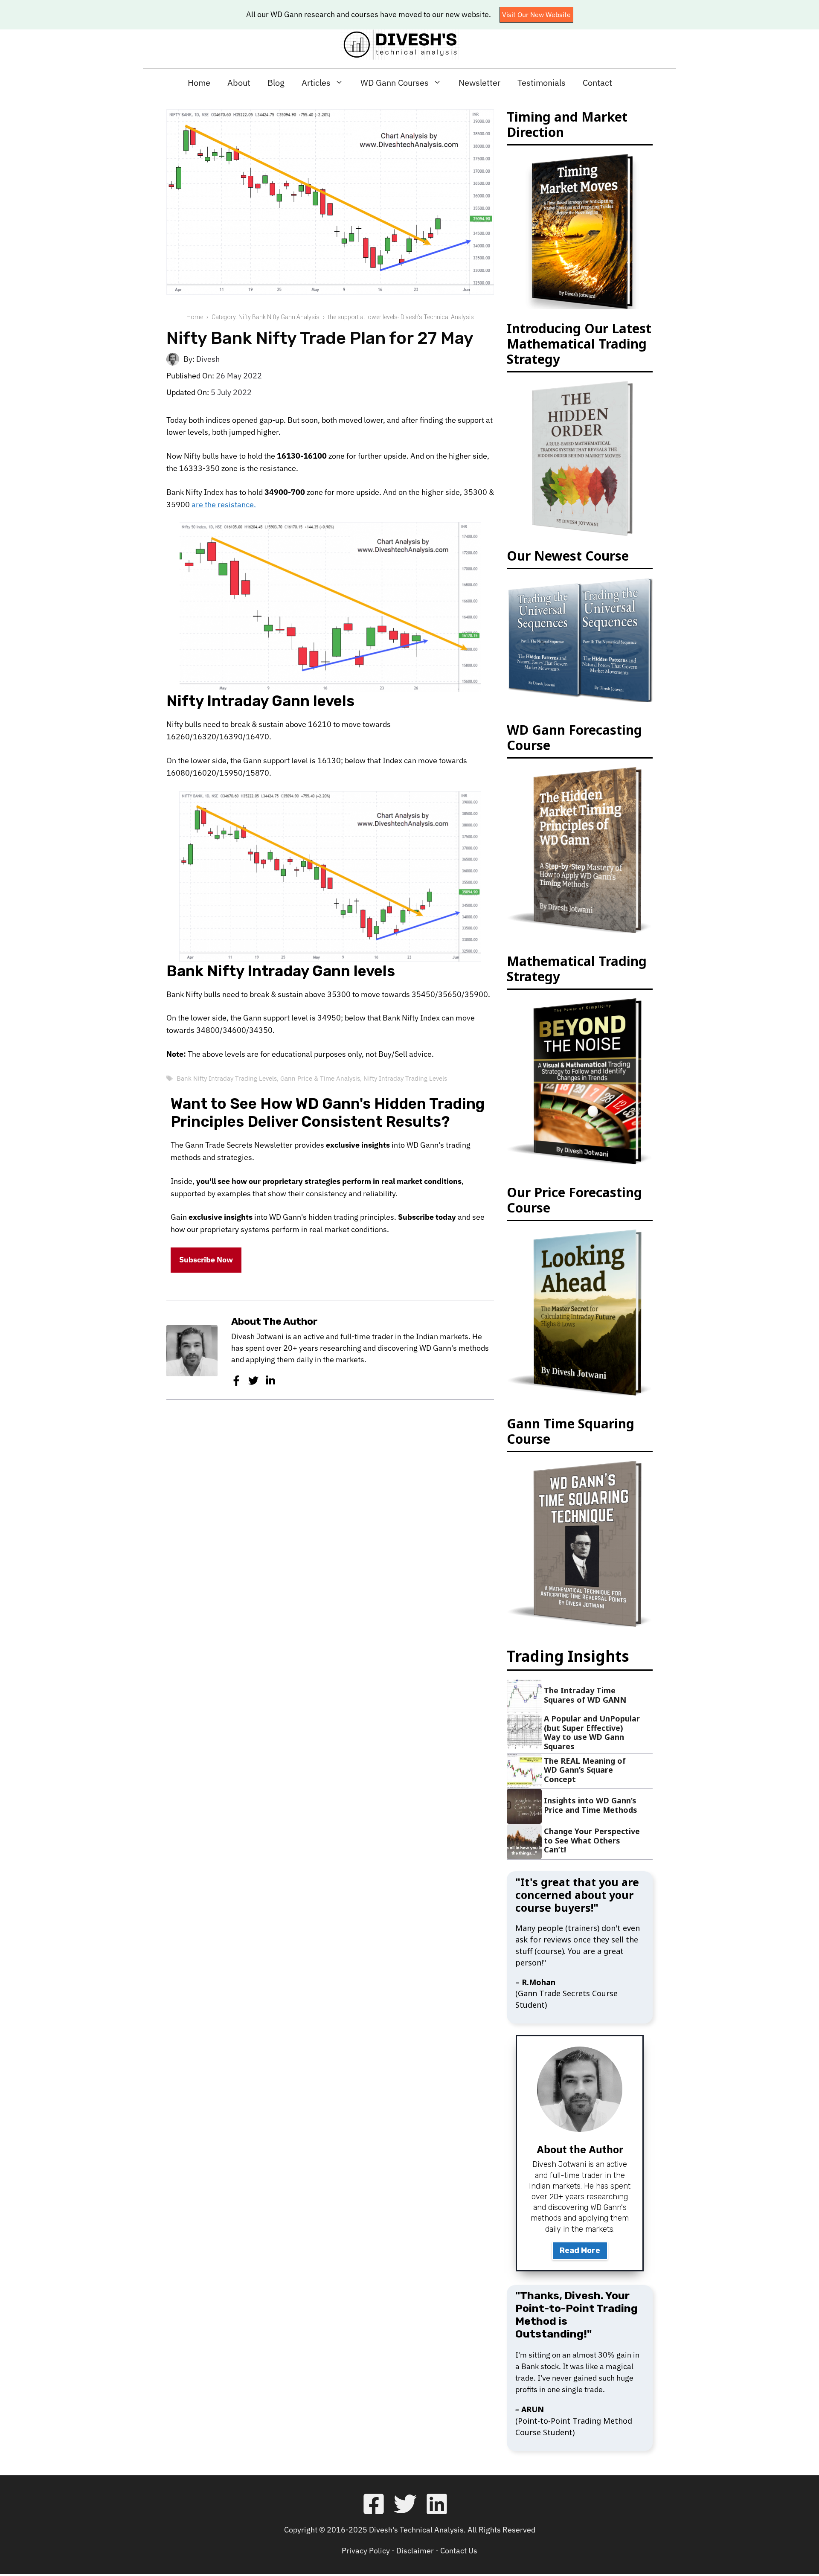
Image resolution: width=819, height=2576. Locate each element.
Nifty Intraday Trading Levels (405, 1078)
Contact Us (459, 2551)
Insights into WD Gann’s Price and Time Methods (591, 1805)
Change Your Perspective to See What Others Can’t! (592, 1840)
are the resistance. (224, 504)
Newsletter (479, 83)
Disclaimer (415, 2551)
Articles (316, 83)
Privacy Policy (366, 2551)
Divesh (208, 359)
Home (199, 83)
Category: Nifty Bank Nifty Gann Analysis (266, 317)
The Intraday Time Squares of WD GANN (585, 1695)
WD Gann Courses (395, 83)
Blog (276, 83)
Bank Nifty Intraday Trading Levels (227, 1078)
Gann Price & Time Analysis (320, 1078)
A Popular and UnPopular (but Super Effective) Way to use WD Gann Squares (592, 1732)
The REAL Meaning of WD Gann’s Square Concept (585, 1770)
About (239, 83)
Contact (597, 83)
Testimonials (542, 83)
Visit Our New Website (536, 15)
